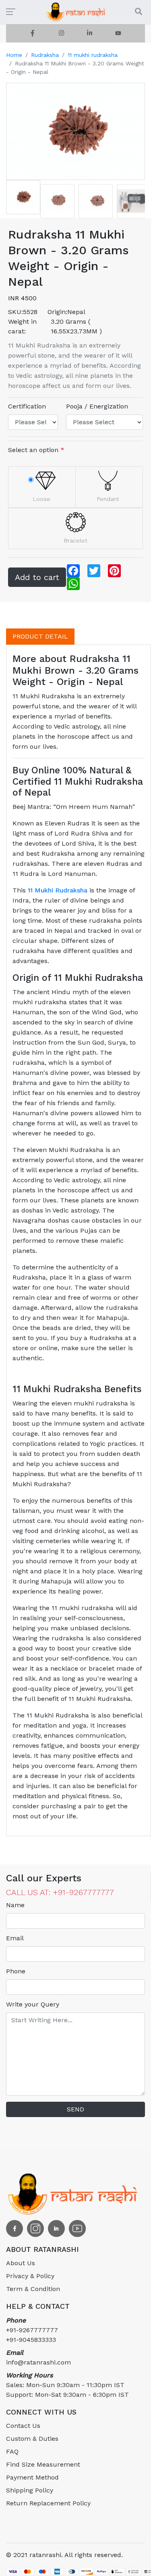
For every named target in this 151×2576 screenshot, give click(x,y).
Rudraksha (45, 55)
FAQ (12, 2451)
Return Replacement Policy (48, 2503)
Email (15, 1938)
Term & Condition (33, 2289)
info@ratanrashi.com (38, 2357)
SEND (75, 2109)
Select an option (36, 450)
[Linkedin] (90, 33)
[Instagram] (61, 33)
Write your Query (33, 2004)
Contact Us (23, 2426)
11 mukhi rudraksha (93, 55)
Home (14, 55)
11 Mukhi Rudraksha (58, 890)
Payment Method (32, 2477)
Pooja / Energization (97, 406)
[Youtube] (118, 33)
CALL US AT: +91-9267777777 (60, 1892)
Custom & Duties (32, 2439)
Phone (16, 1971)
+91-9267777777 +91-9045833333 (32, 2330)
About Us (21, 2263)
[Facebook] (33, 33)
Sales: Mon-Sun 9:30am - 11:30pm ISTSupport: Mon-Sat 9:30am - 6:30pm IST (67, 2385)
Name (15, 1905)
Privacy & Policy (30, 2276)
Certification (27, 406)
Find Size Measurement (43, 2464)
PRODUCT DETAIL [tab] (40, 636)
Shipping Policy (30, 2490)
